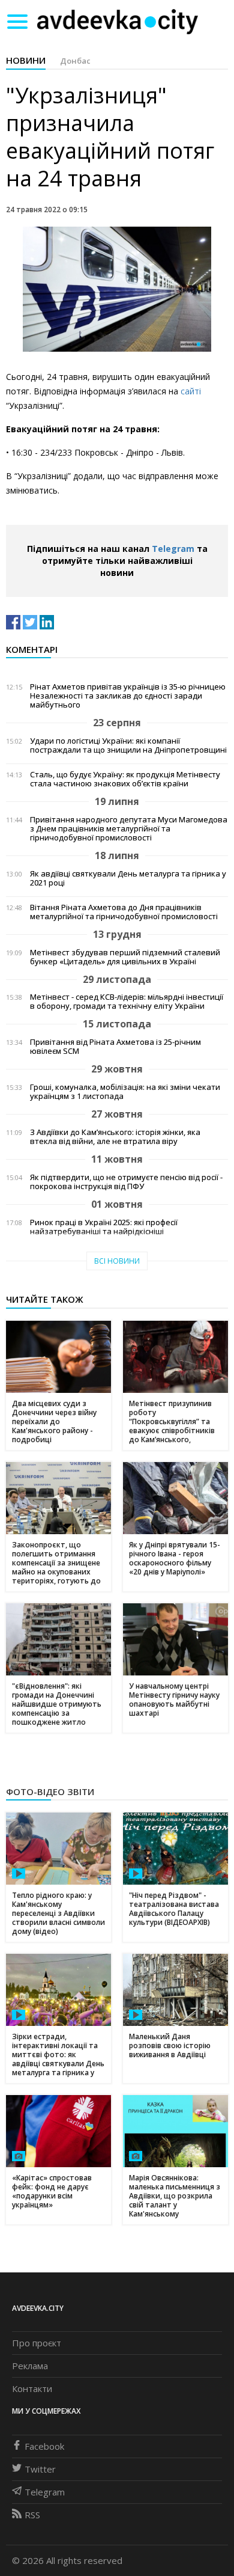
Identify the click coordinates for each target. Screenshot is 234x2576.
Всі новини (117, 1261)
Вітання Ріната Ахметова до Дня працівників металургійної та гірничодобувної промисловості (124, 912)
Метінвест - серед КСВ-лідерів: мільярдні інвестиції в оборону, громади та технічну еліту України (127, 1002)
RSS (32, 2515)
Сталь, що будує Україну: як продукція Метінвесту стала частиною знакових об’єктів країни (125, 779)
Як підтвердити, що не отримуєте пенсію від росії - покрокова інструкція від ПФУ (126, 1182)
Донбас (75, 61)
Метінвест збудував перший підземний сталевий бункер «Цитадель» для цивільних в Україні (125, 957)
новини (26, 60)
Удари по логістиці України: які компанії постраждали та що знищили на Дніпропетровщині (128, 745)
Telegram (173, 549)
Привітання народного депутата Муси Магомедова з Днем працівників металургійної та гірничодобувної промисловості (129, 829)
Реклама (30, 2366)
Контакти (32, 2388)
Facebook (44, 2446)
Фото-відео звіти (50, 1791)
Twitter (40, 2469)
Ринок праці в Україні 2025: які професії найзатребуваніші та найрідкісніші (104, 1227)
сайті (191, 391)
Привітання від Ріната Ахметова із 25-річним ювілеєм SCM (115, 1047)
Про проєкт (37, 2343)
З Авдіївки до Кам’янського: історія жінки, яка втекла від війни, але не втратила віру (115, 1137)
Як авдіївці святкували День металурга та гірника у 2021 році (128, 878)
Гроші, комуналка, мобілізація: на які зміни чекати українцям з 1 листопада (125, 1092)
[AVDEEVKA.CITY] (118, 21)
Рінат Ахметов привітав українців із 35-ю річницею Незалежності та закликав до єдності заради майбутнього (128, 696)
